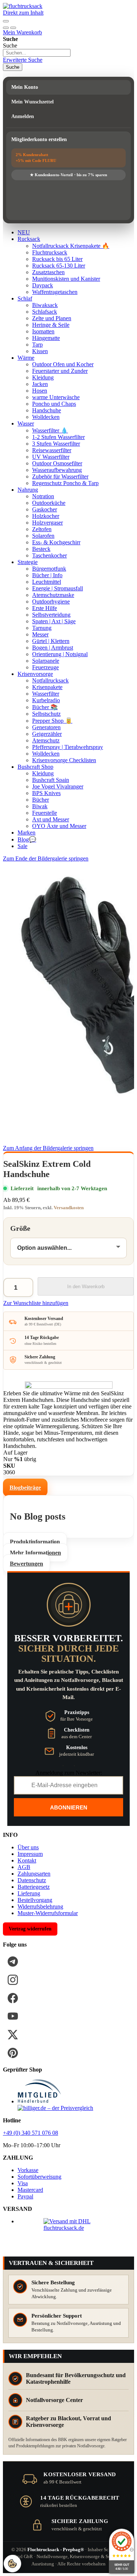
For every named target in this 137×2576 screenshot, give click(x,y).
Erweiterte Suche (23, 60)
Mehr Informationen (35, 1553)
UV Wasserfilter (51, 457)
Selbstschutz (46, 714)
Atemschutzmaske (53, 595)
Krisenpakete (47, 687)
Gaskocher (45, 509)
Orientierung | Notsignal (60, 654)
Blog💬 (27, 839)
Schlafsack (45, 312)
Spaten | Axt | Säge (54, 621)
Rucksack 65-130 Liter (59, 266)
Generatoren (46, 727)
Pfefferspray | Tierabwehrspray (68, 747)
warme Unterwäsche (56, 397)
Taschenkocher (50, 555)
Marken (26, 833)
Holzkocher (46, 516)
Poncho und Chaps (54, 404)
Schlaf (25, 298)
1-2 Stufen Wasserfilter (58, 437)
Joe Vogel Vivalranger (58, 786)
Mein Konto (25, 87)
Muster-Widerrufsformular (48, 1913)
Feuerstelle (45, 813)
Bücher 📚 (45, 707)
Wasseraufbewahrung (57, 470)
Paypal (25, 2196)
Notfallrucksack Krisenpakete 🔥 (71, 246)
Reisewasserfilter (52, 450)
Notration (43, 496)
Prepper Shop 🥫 (52, 721)
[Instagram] (13, 1980)
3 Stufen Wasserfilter (56, 444)
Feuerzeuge (45, 667)
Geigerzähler (47, 734)
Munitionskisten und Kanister (66, 279)
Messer (40, 634)
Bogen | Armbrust (53, 648)
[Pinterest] (13, 2053)
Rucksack (29, 239)
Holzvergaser (47, 523)
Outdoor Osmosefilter (57, 463)
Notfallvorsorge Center (54, 2400)
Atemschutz (46, 740)
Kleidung (43, 377)
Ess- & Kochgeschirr (56, 542)
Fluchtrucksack (50, 252)
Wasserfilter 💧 (50, 430)
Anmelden (23, 116)
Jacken (40, 384)
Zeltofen (42, 529)
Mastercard (30, 2190)
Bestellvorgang (35, 1900)
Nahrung (28, 490)
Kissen (40, 351)
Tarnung (42, 628)
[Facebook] (13, 1998)
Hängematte (46, 338)
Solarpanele (46, 661)
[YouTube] (13, 2016)
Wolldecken (46, 417)
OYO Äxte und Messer (59, 826)
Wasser (26, 423)
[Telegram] (13, 1962)
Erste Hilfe (45, 608)
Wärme (26, 358)
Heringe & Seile (51, 325)
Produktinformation (35, 1542)
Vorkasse (28, 2170)
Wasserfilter (46, 694)
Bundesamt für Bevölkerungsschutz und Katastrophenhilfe (76, 2378)
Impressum (30, 1854)
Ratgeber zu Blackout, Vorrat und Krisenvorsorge (68, 2422)
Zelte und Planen (52, 318)
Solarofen (43, 536)
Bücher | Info (47, 575)
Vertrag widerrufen (30, 1929)
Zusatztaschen (48, 272)
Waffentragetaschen (55, 292)
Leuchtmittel (47, 582)
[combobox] (37, 53)
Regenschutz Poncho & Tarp (65, 483)
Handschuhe (47, 410)
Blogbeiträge (25, 1488)
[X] (13, 2035)
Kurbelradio (46, 700)
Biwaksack (45, 305)
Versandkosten (69, 1208)
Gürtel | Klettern (51, 641)
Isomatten (43, 331)
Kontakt (27, 1860)
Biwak (40, 806)
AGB (24, 1867)
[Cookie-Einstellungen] (12, 2564)
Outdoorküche (49, 503)
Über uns (28, 1847)
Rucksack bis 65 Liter (57, 259)
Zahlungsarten (34, 1874)
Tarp (37, 345)
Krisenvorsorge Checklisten (64, 760)
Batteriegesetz (34, 1887)
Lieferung (29, 1893)
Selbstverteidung (51, 615)
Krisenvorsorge (35, 674)
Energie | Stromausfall (58, 588)
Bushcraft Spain (51, 780)
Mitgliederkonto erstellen (39, 139)
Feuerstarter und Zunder (60, 371)
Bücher (41, 800)
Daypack (43, 285)
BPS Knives (46, 793)
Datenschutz (32, 1880)
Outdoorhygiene (51, 602)
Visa (23, 2183)
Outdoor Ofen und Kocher (63, 364)
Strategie (28, 562)
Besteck (41, 549)
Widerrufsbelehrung (40, 1907)
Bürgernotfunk (49, 569)
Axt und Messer (51, 819)
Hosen (40, 391)
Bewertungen (26, 1564)
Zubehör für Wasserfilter (60, 476)
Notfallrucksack (50, 680)
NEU (24, 232)
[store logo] (23, 6)
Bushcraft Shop (35, 767)
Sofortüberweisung (39, 2177)
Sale (22, 846)
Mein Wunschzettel (33, 102)
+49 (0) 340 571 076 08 (31, 2133)
